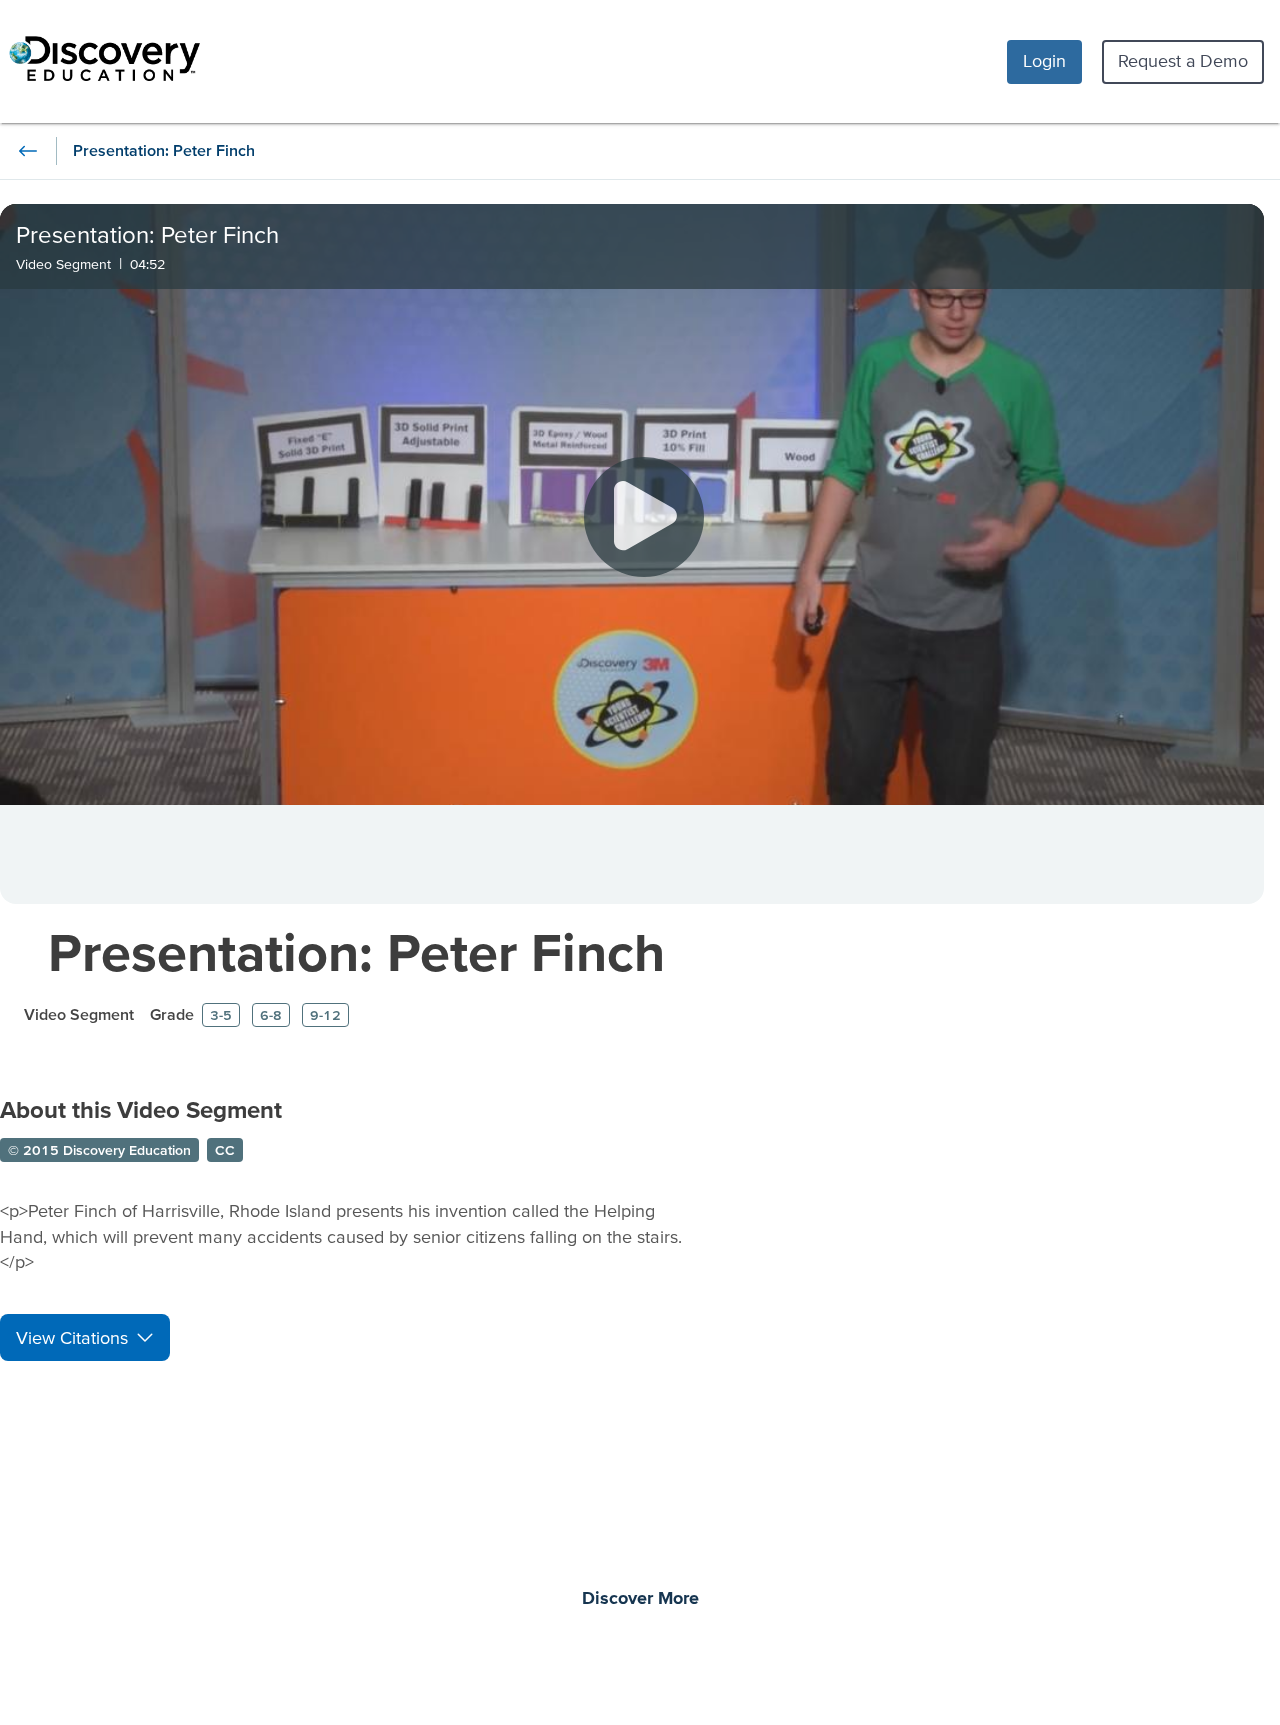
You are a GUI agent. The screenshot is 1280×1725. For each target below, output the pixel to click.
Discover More (640, 1599)
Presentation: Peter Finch (356, 951)
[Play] (644, 517)
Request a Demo (1183, 60)
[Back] (28, 151)
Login (1044, 60)
